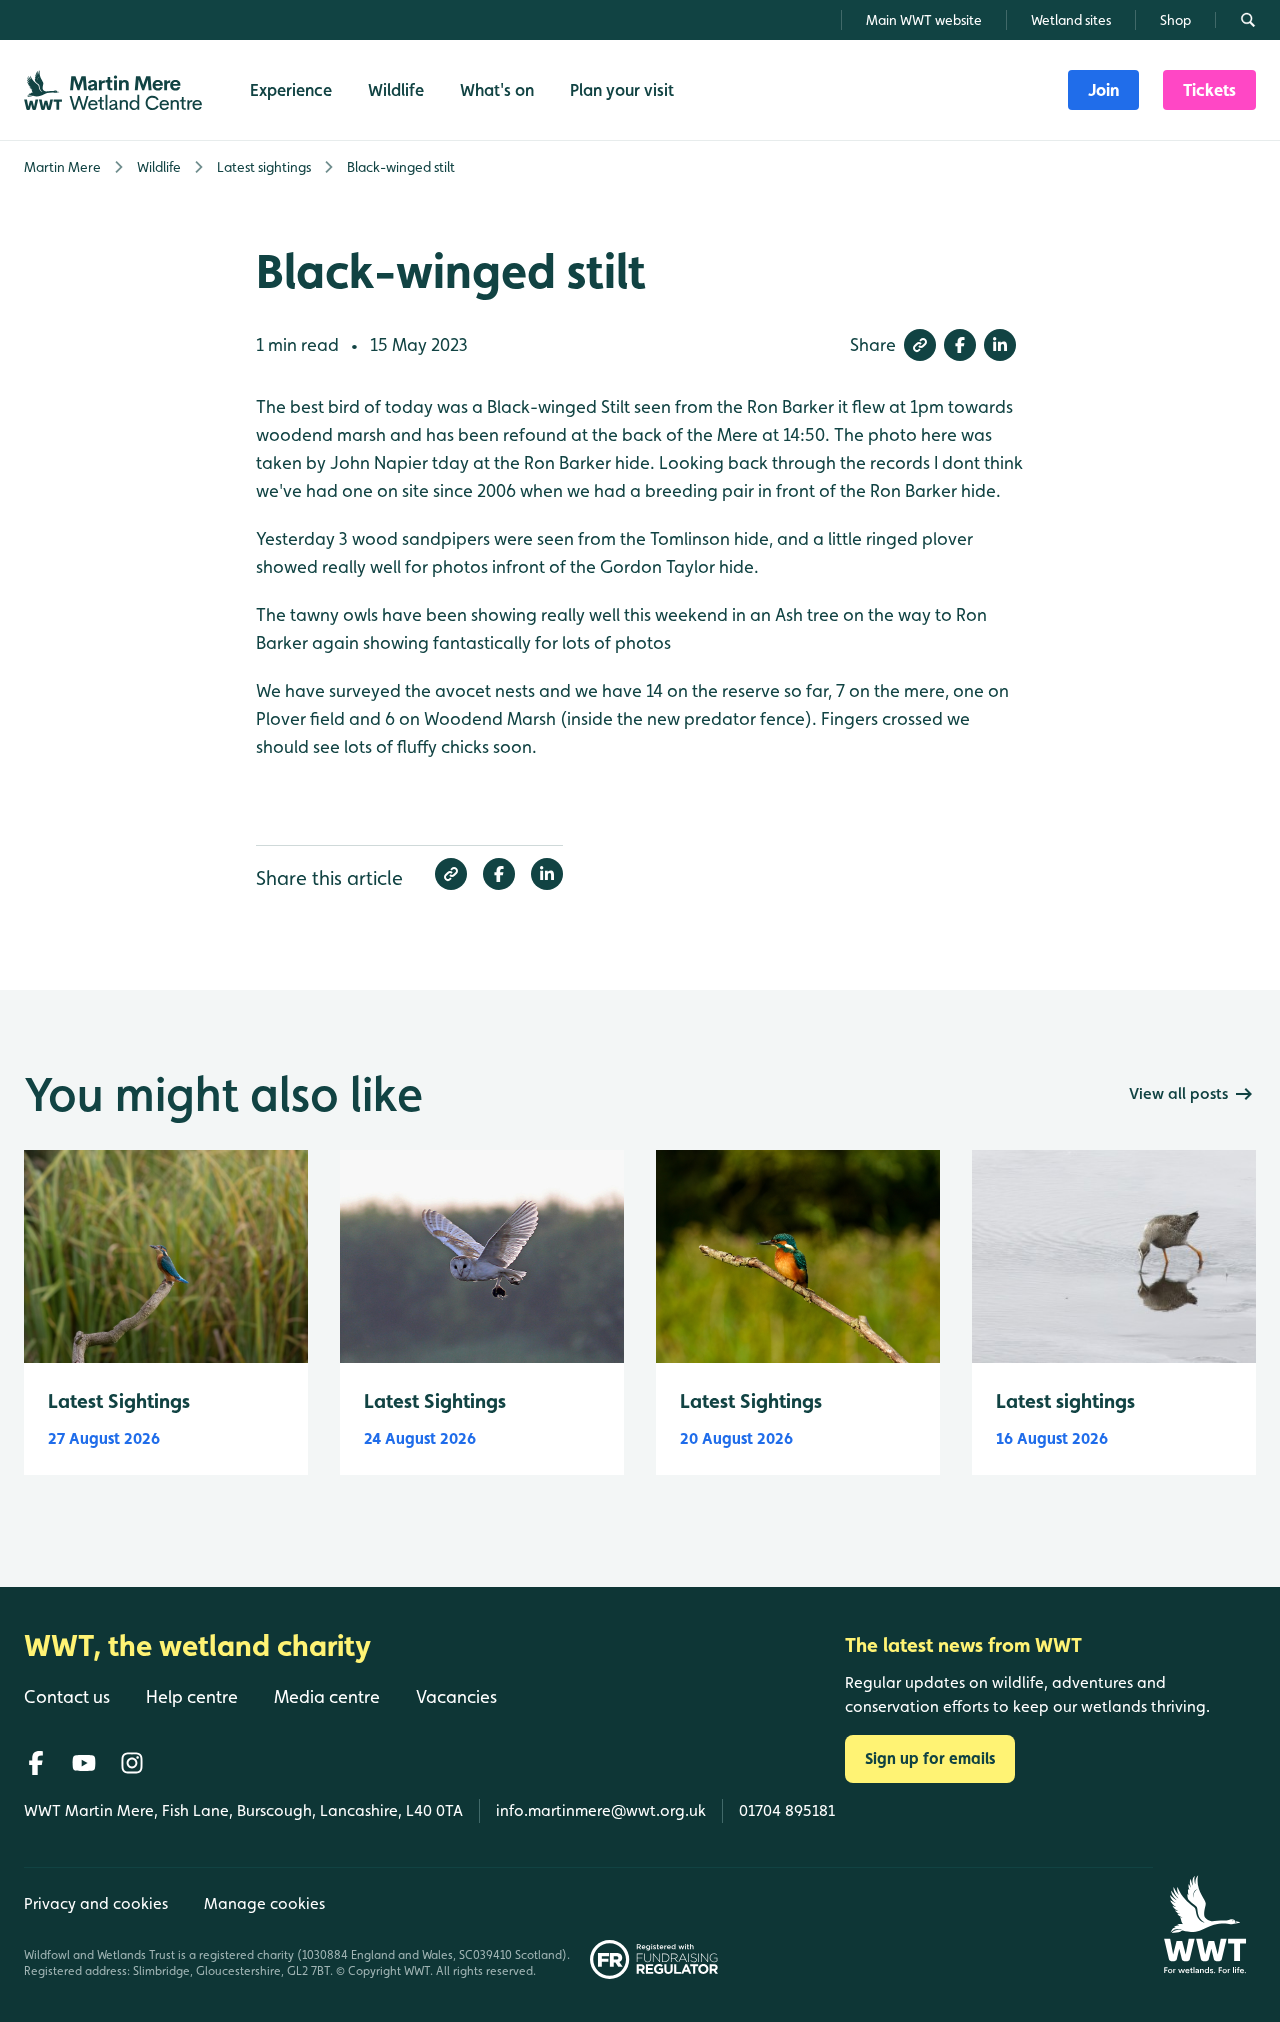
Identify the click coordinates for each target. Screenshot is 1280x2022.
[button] (920, 345)
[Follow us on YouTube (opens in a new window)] (84, 1763)
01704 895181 (787, 1810)
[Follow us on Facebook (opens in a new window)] (36, 1763)
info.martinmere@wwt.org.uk (601, 1810)
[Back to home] (1204, 1924)
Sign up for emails (930, 1758)
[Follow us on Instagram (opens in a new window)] (132, 1763)
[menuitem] (1103, 90)
